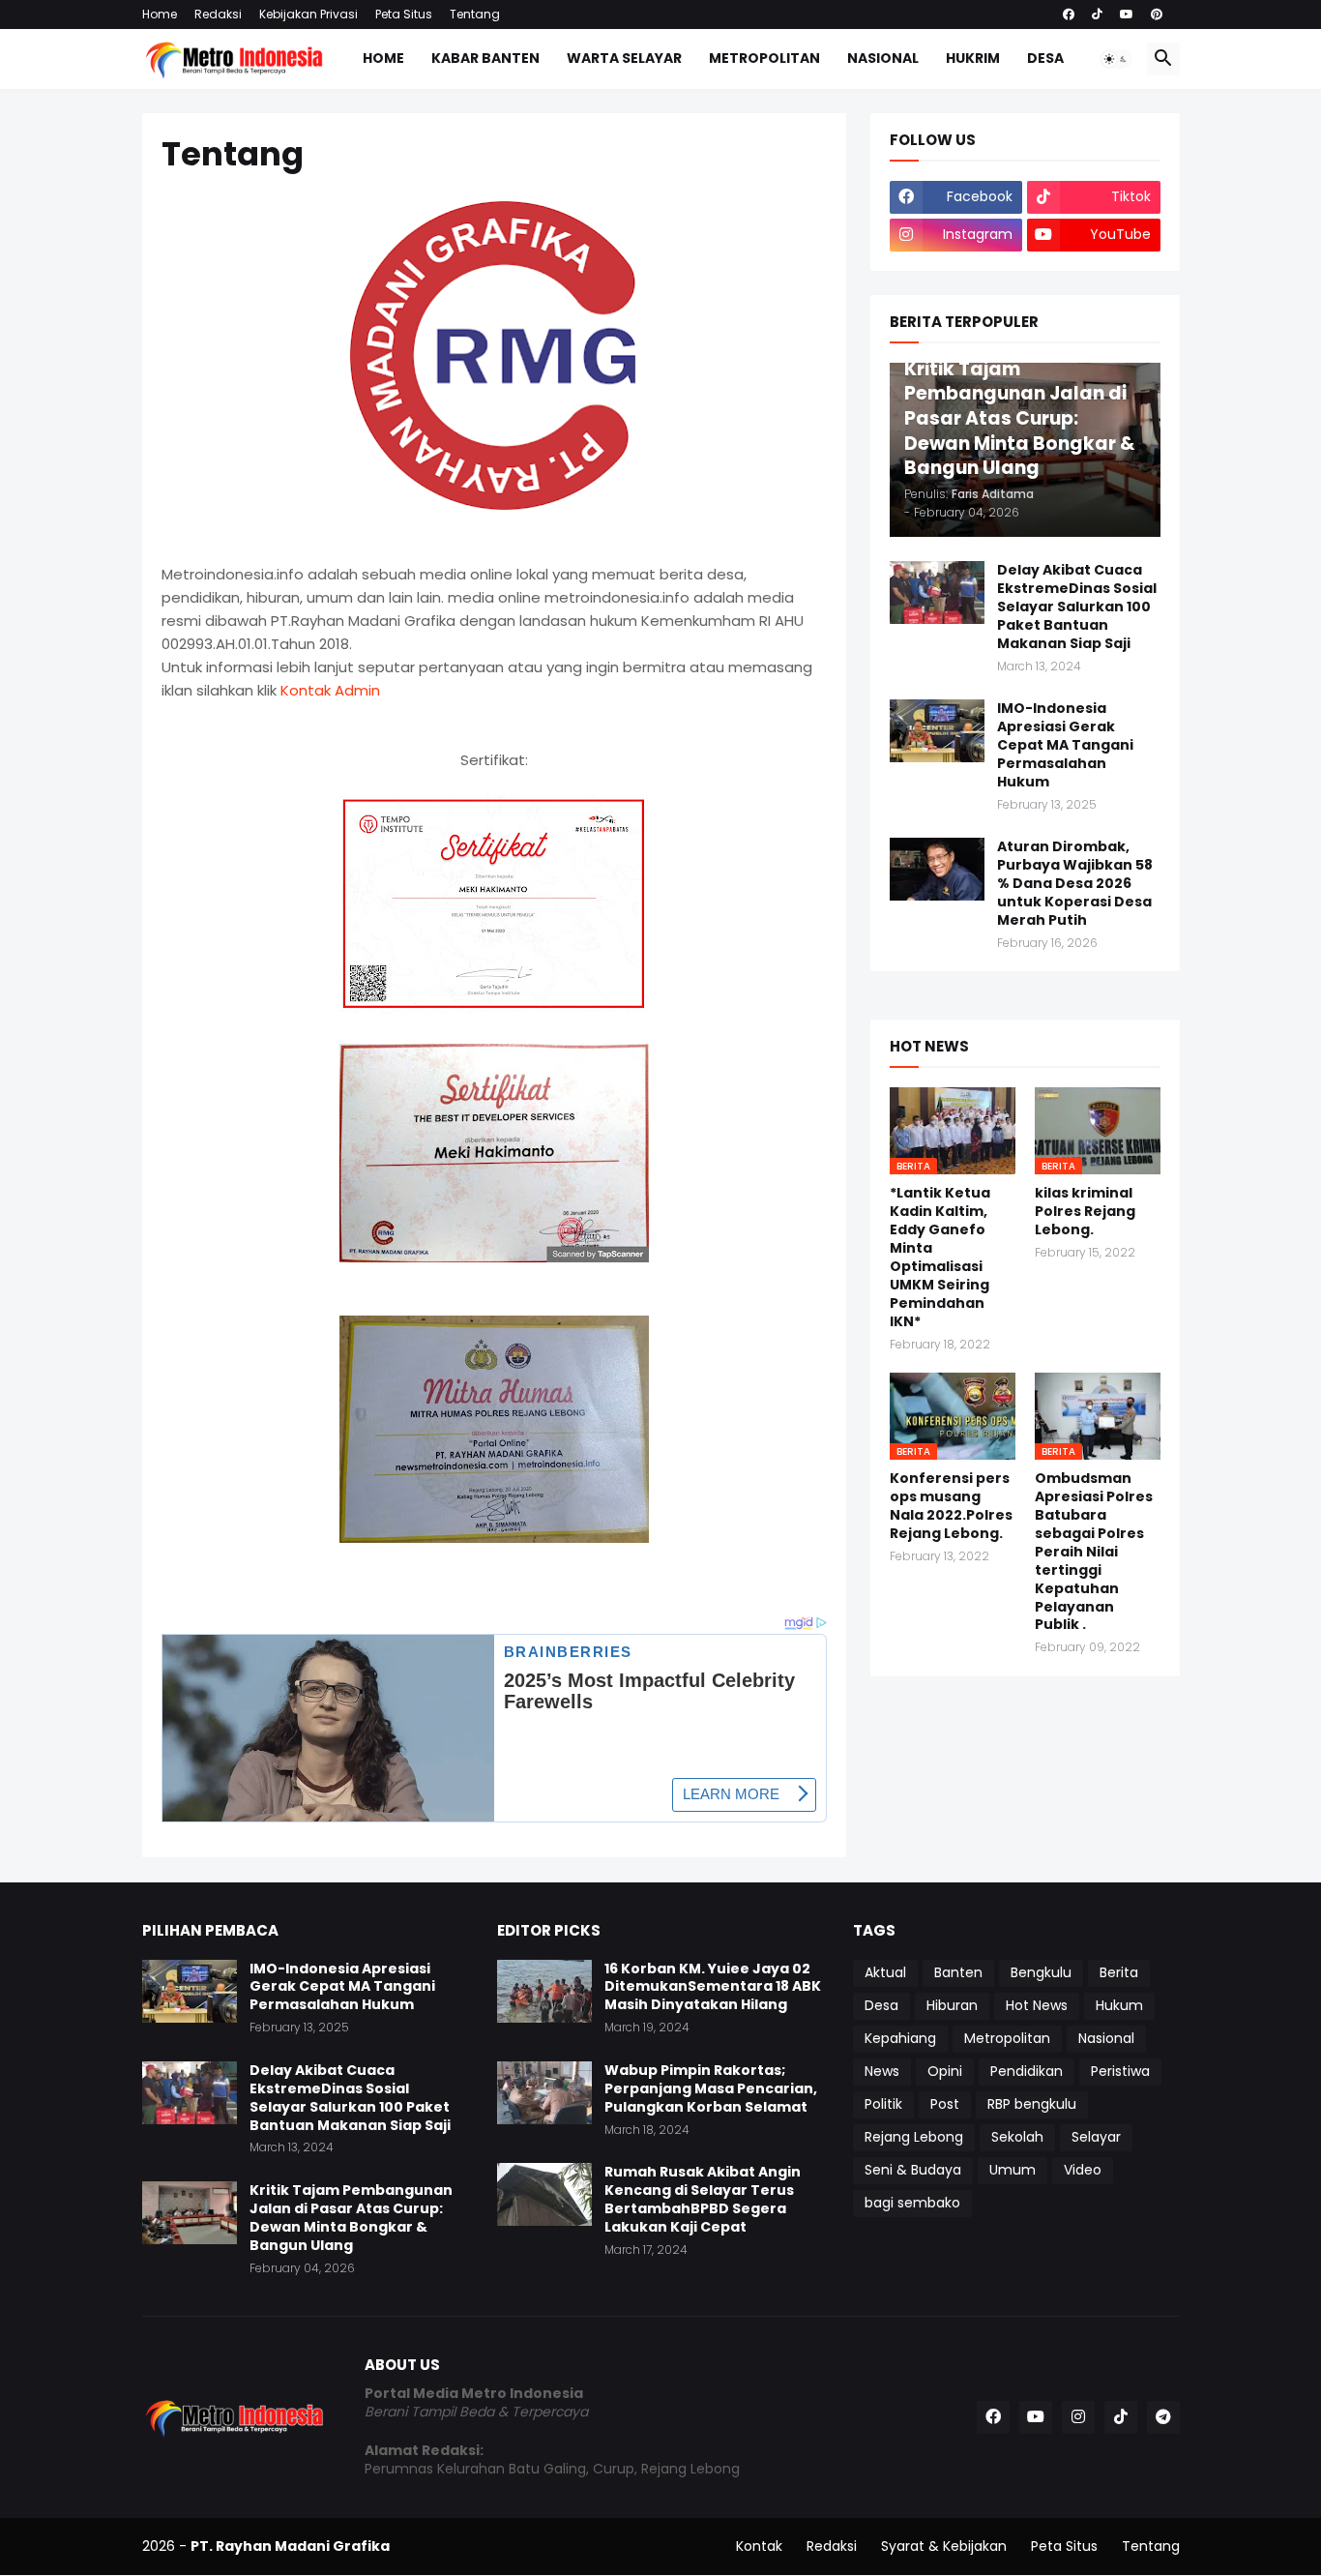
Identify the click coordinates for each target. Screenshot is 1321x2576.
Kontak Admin (330, 690)
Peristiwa (1120, 2071)
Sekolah (1017, 2137)
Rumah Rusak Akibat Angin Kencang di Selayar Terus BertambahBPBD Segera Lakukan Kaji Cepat (703, 2200)
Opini (945, 2071)
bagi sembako (912, 2203)
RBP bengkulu (1032, 2104)
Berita (1119, 1972)
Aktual (885, 1972)
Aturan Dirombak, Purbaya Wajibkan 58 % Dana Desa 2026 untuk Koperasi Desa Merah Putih (1075, 884)
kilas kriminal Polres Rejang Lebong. (1085, 1212)
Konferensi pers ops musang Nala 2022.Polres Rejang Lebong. (951, 1506)
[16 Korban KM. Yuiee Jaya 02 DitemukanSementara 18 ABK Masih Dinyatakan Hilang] (544, 1991)
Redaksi (218, 14)
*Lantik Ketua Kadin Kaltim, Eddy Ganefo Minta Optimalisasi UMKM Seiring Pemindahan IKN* (940, 1257)
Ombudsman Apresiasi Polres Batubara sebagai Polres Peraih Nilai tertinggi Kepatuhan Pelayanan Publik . (1094, 1552)
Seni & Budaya (913, 2170)
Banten (958, 1972)
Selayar (1096, 2137)
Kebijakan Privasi (308, 14)
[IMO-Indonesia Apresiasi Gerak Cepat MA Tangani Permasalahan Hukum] (937, 731)
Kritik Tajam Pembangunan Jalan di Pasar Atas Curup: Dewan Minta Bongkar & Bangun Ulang (351, 2218)
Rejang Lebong (914, 2137)
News (882, 2071)
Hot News (1037, 2005)
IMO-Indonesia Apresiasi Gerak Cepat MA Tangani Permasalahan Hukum (1065, 745)
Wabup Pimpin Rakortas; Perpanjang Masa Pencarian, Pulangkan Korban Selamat (711, 2089)
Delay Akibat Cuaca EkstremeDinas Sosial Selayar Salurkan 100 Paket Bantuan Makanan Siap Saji (1077, 607)
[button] (1116, 59)
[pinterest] (1157, 15)
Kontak (759, 2546)
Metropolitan (764, 58)
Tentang (475, 14)
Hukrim (973, 58)
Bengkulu (1041, 1972)
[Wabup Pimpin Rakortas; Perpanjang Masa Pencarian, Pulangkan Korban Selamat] (544, 2093)
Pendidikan (1027, 2071)
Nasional (883, 58)
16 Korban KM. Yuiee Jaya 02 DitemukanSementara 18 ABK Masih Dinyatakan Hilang (713, 1987)
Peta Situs (404, 14)
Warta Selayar (624, 58)
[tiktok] (1097, 15)
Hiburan (952, 2005)
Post (945, 2104)
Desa (1045, 58)
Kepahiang (900, 2038)
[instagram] (1078, 2417)
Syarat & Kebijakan (944, 2546)
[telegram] (1163, 2417)
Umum (1013, 2170)
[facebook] (1069, 15)
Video (1083, 2170)
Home (160, 14)
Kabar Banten (485, 58)
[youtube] (1127, 15)
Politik (883, 2104)
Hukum (1119, 2005)
